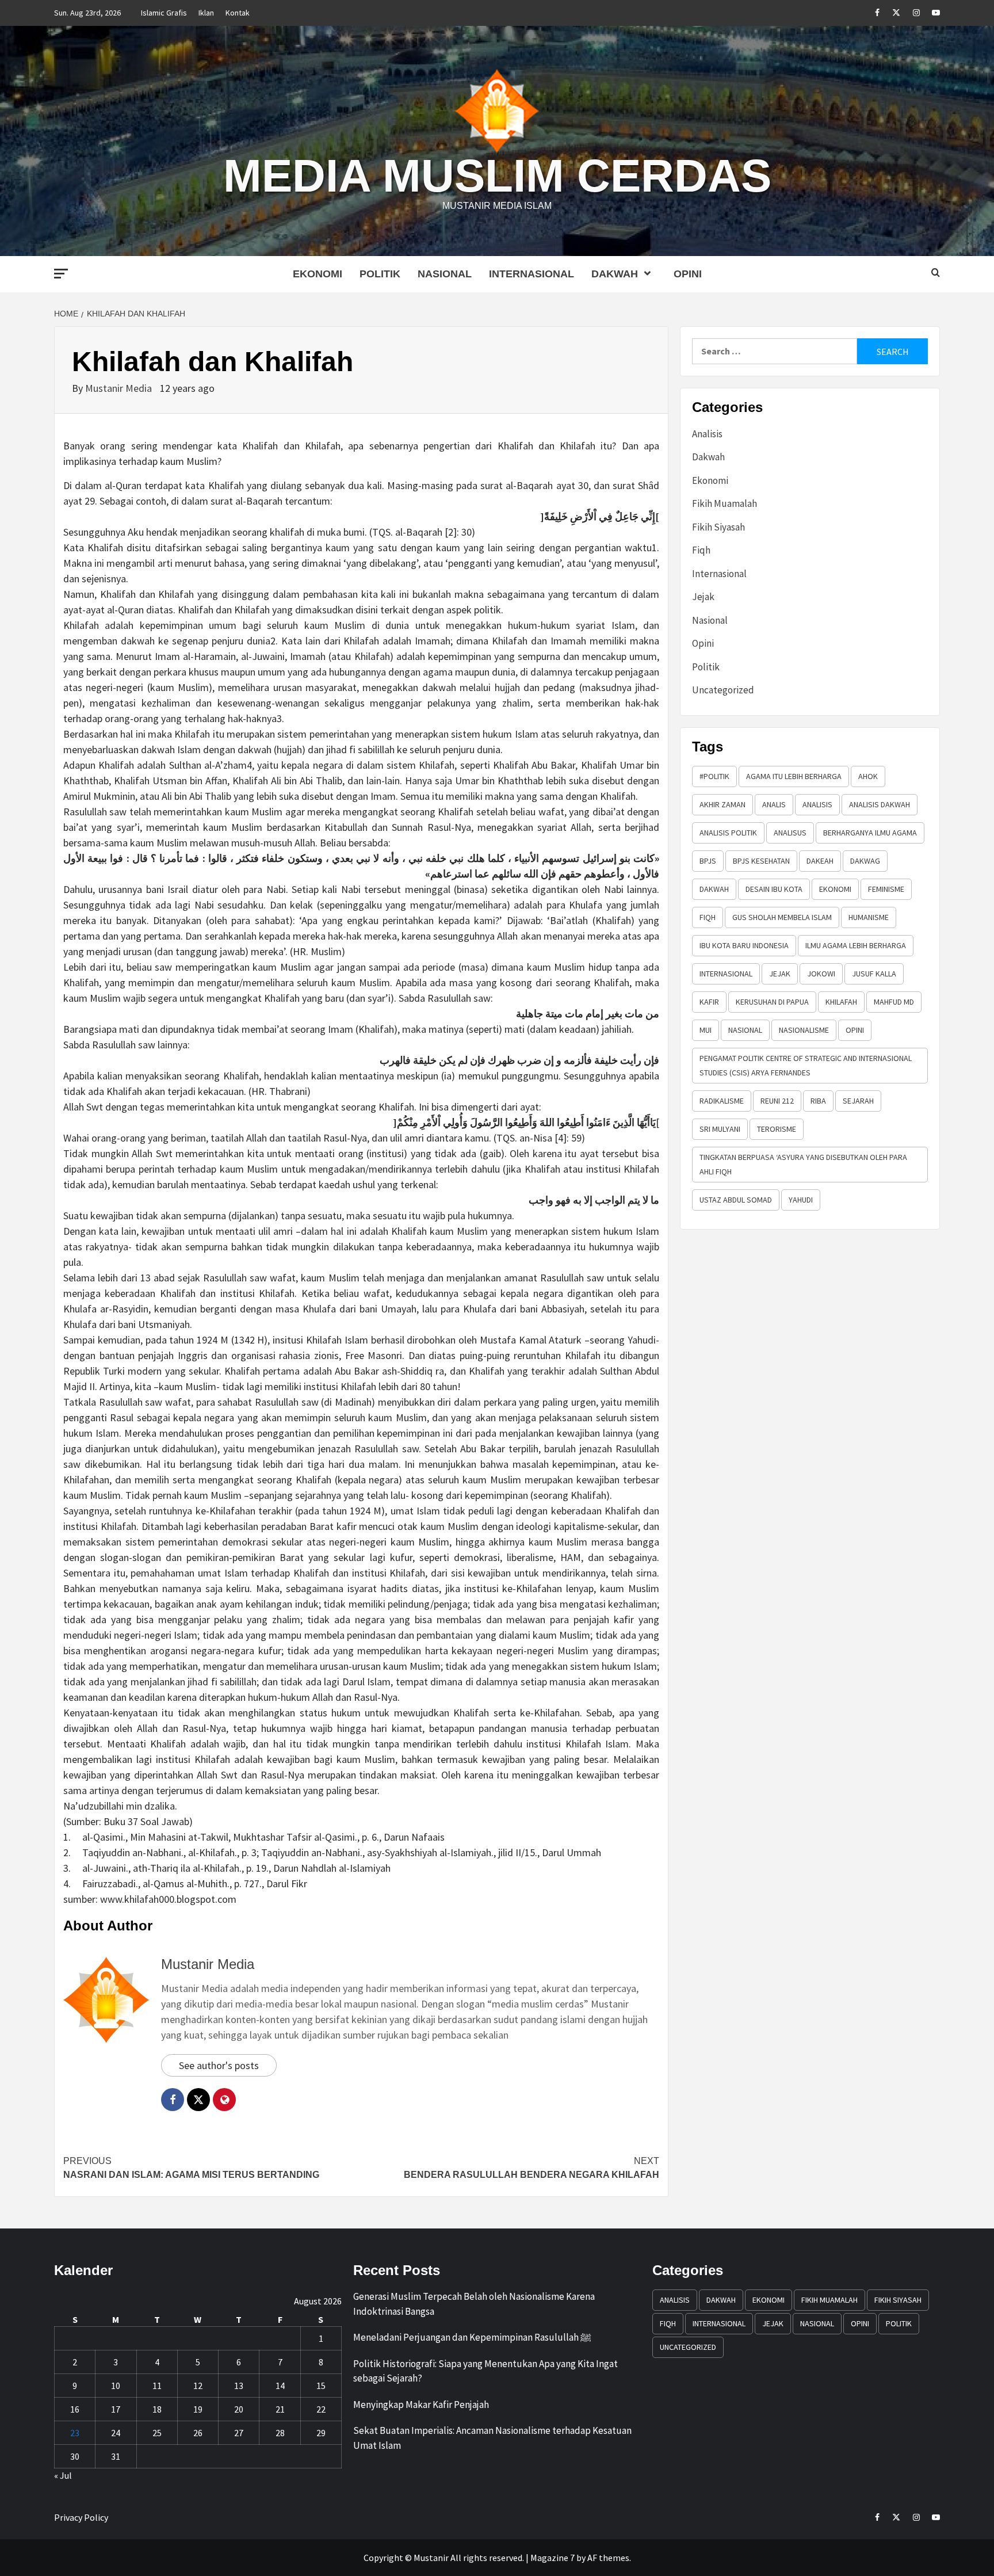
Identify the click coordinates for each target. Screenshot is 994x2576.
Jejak (703, 597)
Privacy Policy (81, 2517)
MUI (706, 1030)
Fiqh (701, 550)
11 (157, 2386)
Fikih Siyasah (718, 527)
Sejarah (858, 1101)
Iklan (206, 13)
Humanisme (869, 917)
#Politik (714, 776)
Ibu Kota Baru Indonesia (744, 945)
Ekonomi (318, 274)
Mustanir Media (120, 388)
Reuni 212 (777, 1101)
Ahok (868, 776)
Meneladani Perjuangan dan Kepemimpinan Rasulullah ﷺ (472, 2337)
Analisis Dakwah (880, 804)
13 (239, 2386)
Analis (774, 804)
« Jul (63, 2475)
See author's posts (219, 2065)
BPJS (708, 861)
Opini (688, 274)
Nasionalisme (804, 1030)
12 (198, 2386)
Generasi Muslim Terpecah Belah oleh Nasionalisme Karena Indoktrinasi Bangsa (474, 2304)
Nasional (445, 274)
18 (157, 2409)
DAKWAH (714, 889)
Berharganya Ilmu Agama (870, 833)
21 (280, 2409)
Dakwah (615, 274)
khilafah (841, 1002)
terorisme (777, 1129)
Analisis (707, 434)
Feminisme (886, 889)
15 (321, 2386)
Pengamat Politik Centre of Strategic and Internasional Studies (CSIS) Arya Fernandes (806, 1065)
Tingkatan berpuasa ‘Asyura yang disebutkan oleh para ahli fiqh (803, 1164)
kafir (709, 1002)
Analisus (790, 833)
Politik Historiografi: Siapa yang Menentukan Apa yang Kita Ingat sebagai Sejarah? (485, 2371)
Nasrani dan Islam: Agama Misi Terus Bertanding (191, 2168)
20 (239, 2409)
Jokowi (821, 974)
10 (116, 2386)
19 (198, 2409)
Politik (380, 274)
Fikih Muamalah (725, 503)
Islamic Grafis (164, 13)
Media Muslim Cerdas (497, 176)
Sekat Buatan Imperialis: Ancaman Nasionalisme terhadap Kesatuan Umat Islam (492, 2438)
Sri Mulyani (720, 1129)
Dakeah (820, 861)
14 (280, 2386)
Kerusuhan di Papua (772, 1002)
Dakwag (865, 861)
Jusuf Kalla (874, 974)
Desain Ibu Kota (774, 889)
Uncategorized (723, 690)
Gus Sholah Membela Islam (782, 917)
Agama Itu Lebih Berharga (794, 776)
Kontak (238, 13)
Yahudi (801, 1200)
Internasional (532, 274)
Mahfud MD (894, 1002)
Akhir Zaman (722, 804)
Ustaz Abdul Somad (736, 1200)
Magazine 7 (553, 2558)
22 (321, 2409)
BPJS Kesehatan (761, 861)
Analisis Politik (728, 833)
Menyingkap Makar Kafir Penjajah (421, 2405)
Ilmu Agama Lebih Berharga (856, 945)
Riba (818, 1101)
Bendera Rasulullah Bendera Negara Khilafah (532, 2168)
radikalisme (722, 1101)
